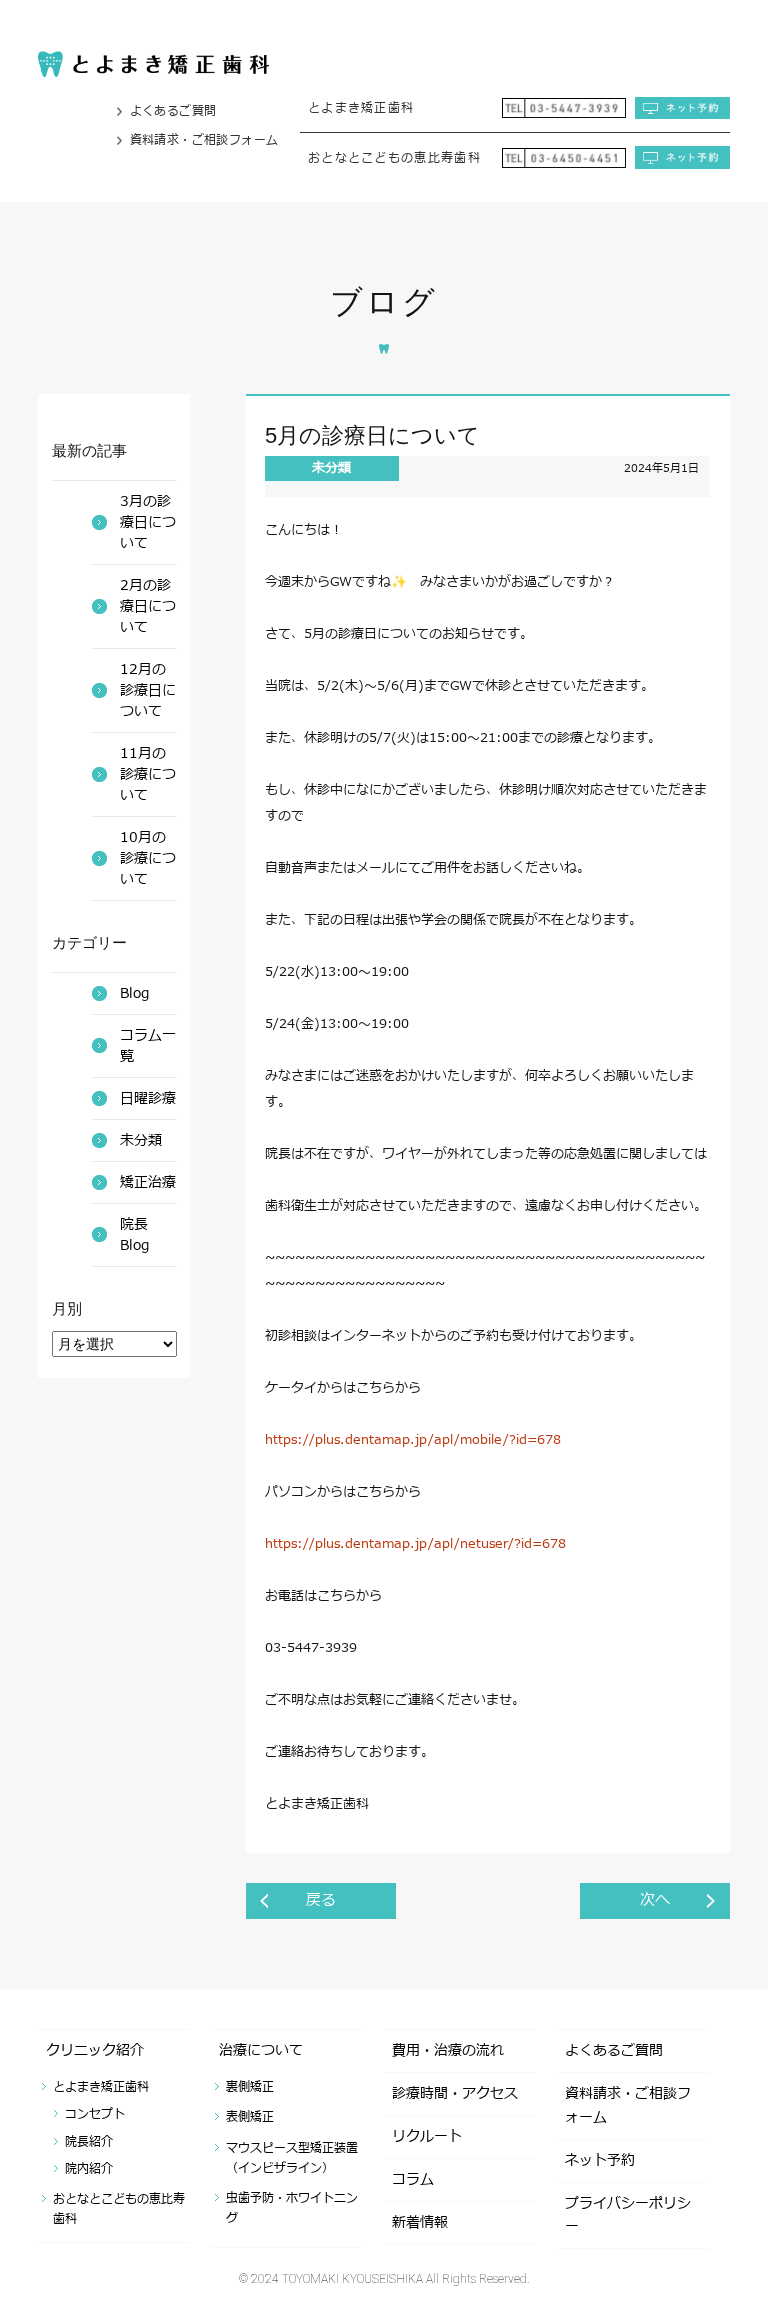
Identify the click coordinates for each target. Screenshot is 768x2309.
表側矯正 (250, 2117)
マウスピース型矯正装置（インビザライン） (292, 2158)
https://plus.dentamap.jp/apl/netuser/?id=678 (415, 1544)
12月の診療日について (148, 690)
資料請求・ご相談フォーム (204, 140)
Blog (135, 993)
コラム (413, 2179)
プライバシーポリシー (628, 2215)
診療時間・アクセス (455, 2093)
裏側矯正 (250, 2087)
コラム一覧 (148, 1046)
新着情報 (420, 2222)
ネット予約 (600, 2160)
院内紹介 (89, 2169)
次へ (655, 1901)
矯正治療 (148, 1182)
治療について (261, 2050)
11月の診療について (148, 774)
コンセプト (95, 2114)
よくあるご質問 (173, 111)
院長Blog (135, 1235)
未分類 (331, 468)
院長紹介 (89, 2142)
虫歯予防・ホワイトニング (292, 2208)
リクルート (427, 2136)
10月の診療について (148, 858)
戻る (321, 1901)
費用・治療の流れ (448, 2050)
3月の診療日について (148, 522)
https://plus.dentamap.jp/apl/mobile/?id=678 (413, 1440)
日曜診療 (148, 1098)
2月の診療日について (148, 606)
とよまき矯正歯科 (101, 2087)
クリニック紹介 (95, 2050)
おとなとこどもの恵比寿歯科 (119, 2209)
